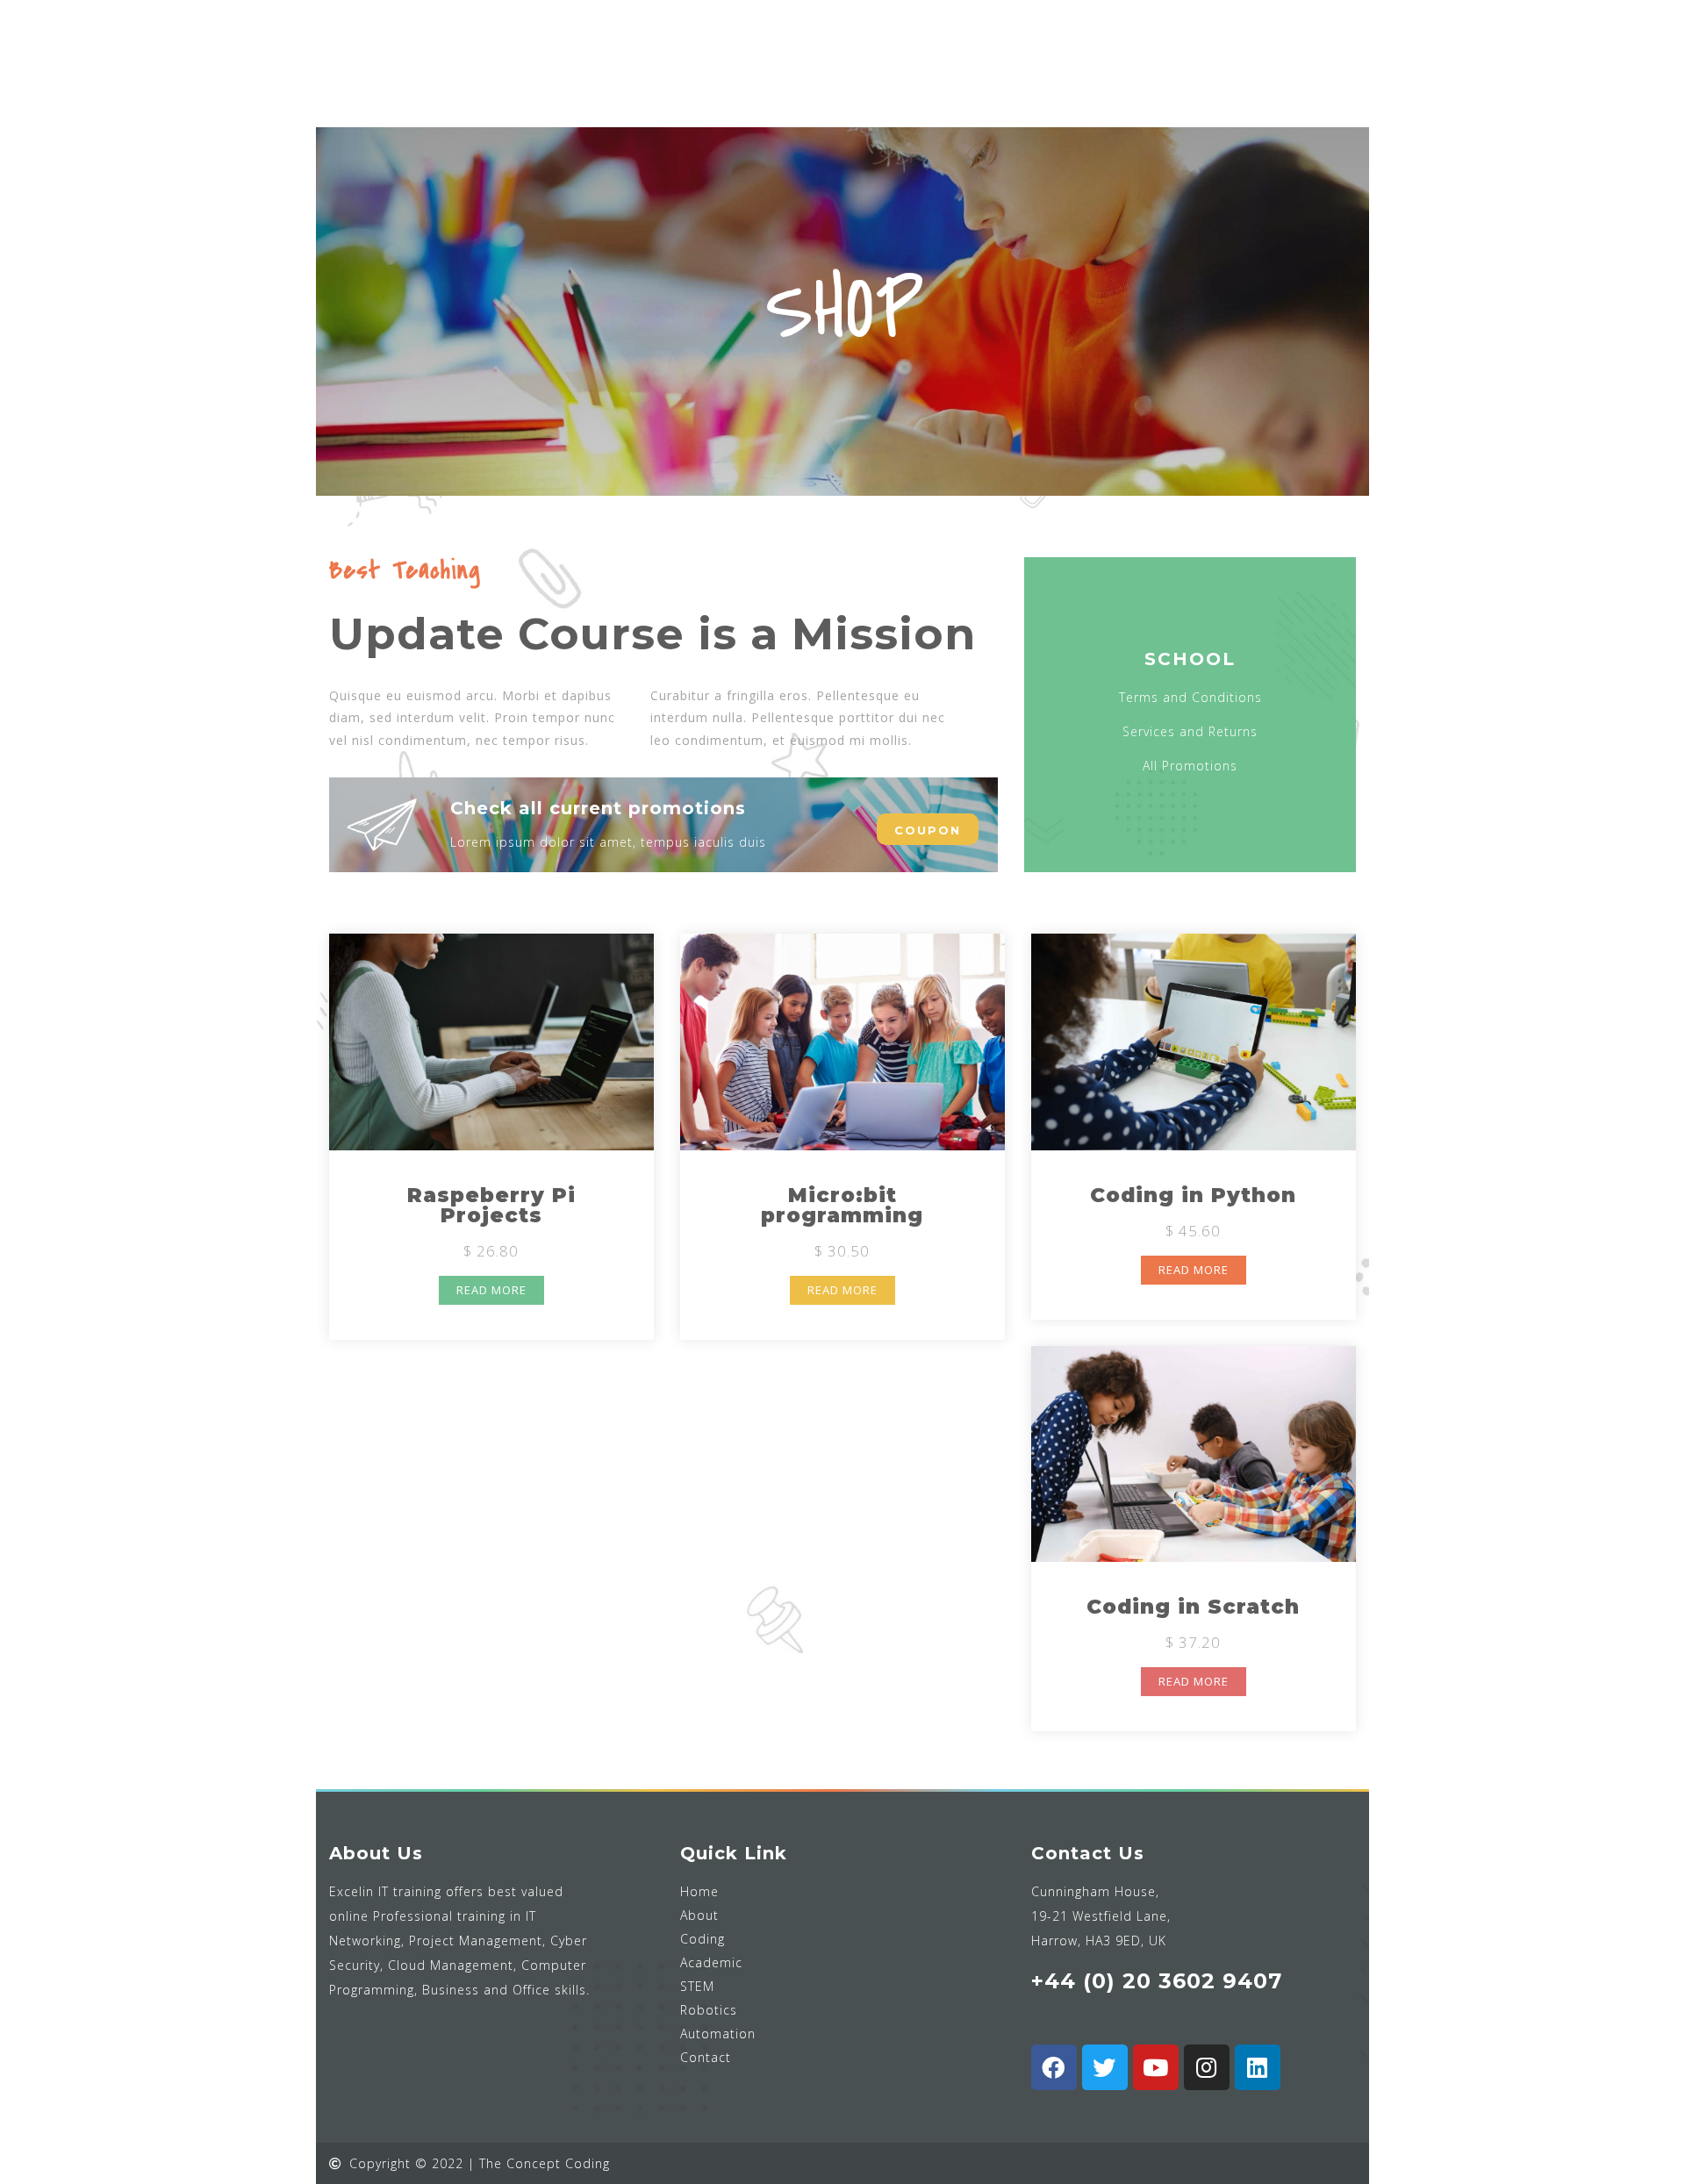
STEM (697, 1986)
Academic (711, 1962)
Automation (718, 2034)
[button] (928, 829)
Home (699, 1891)
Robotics (709, 2010)
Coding (703, 1939)
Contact (706, 2057)
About (699, 1915)
